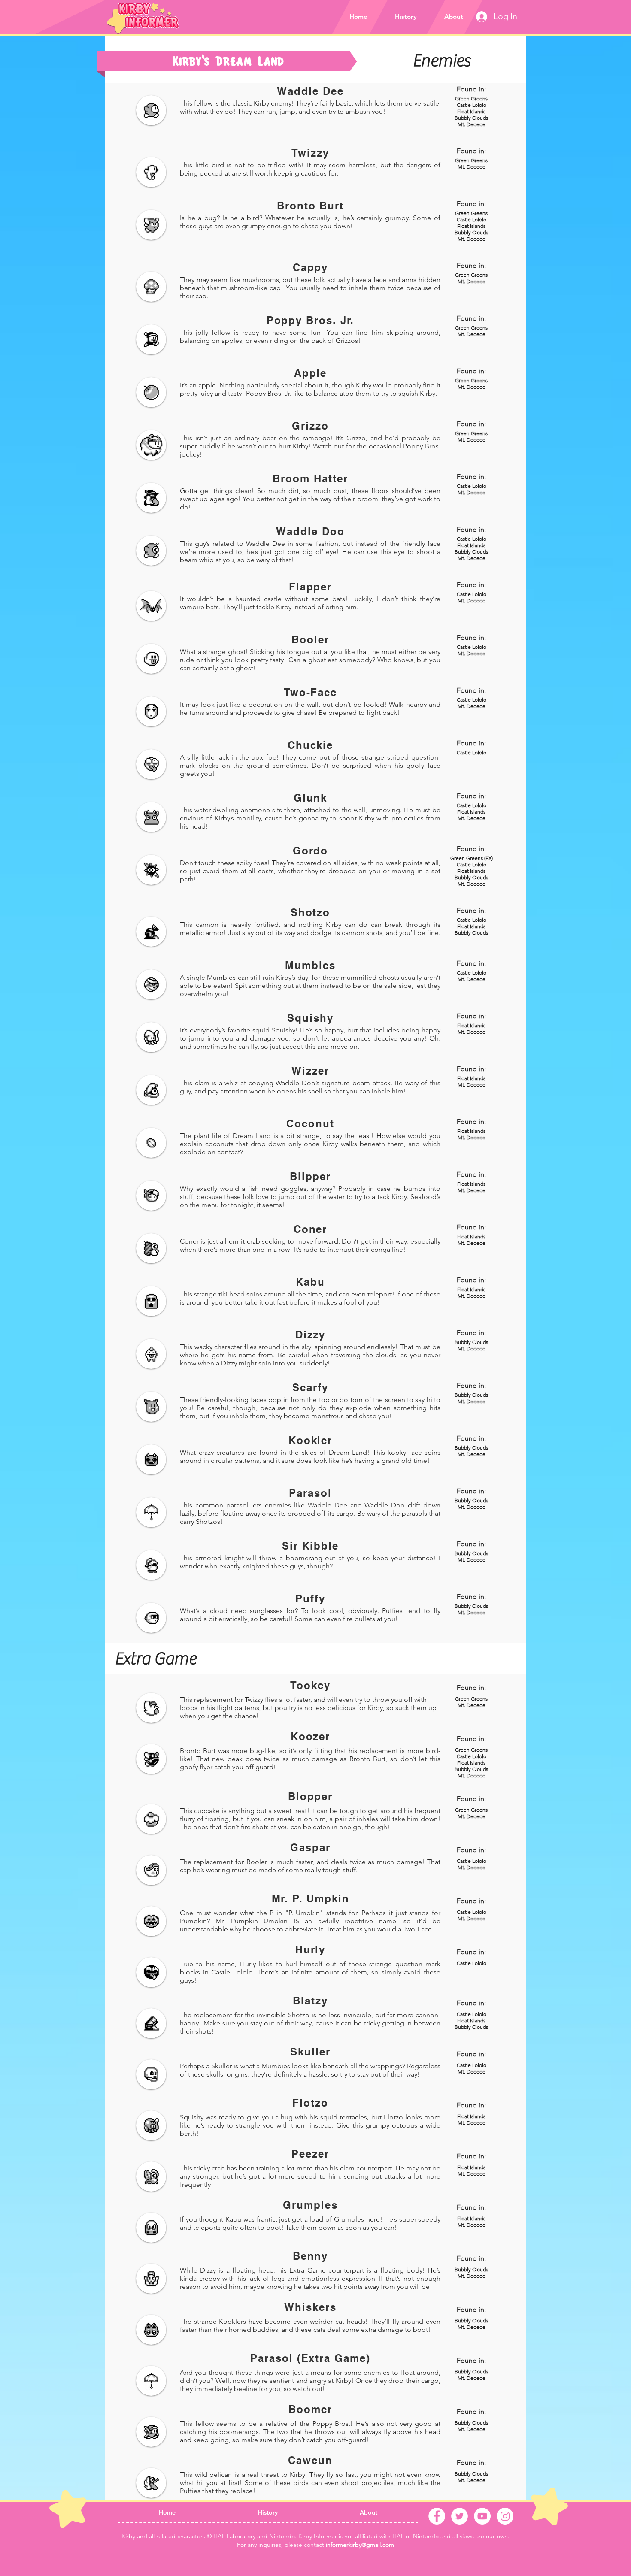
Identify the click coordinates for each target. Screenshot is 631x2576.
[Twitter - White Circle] (460, 2516)
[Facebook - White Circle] (437, 2516)
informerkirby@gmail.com (360, 2545)
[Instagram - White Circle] (505, 2516)
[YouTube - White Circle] (482, 2516)
